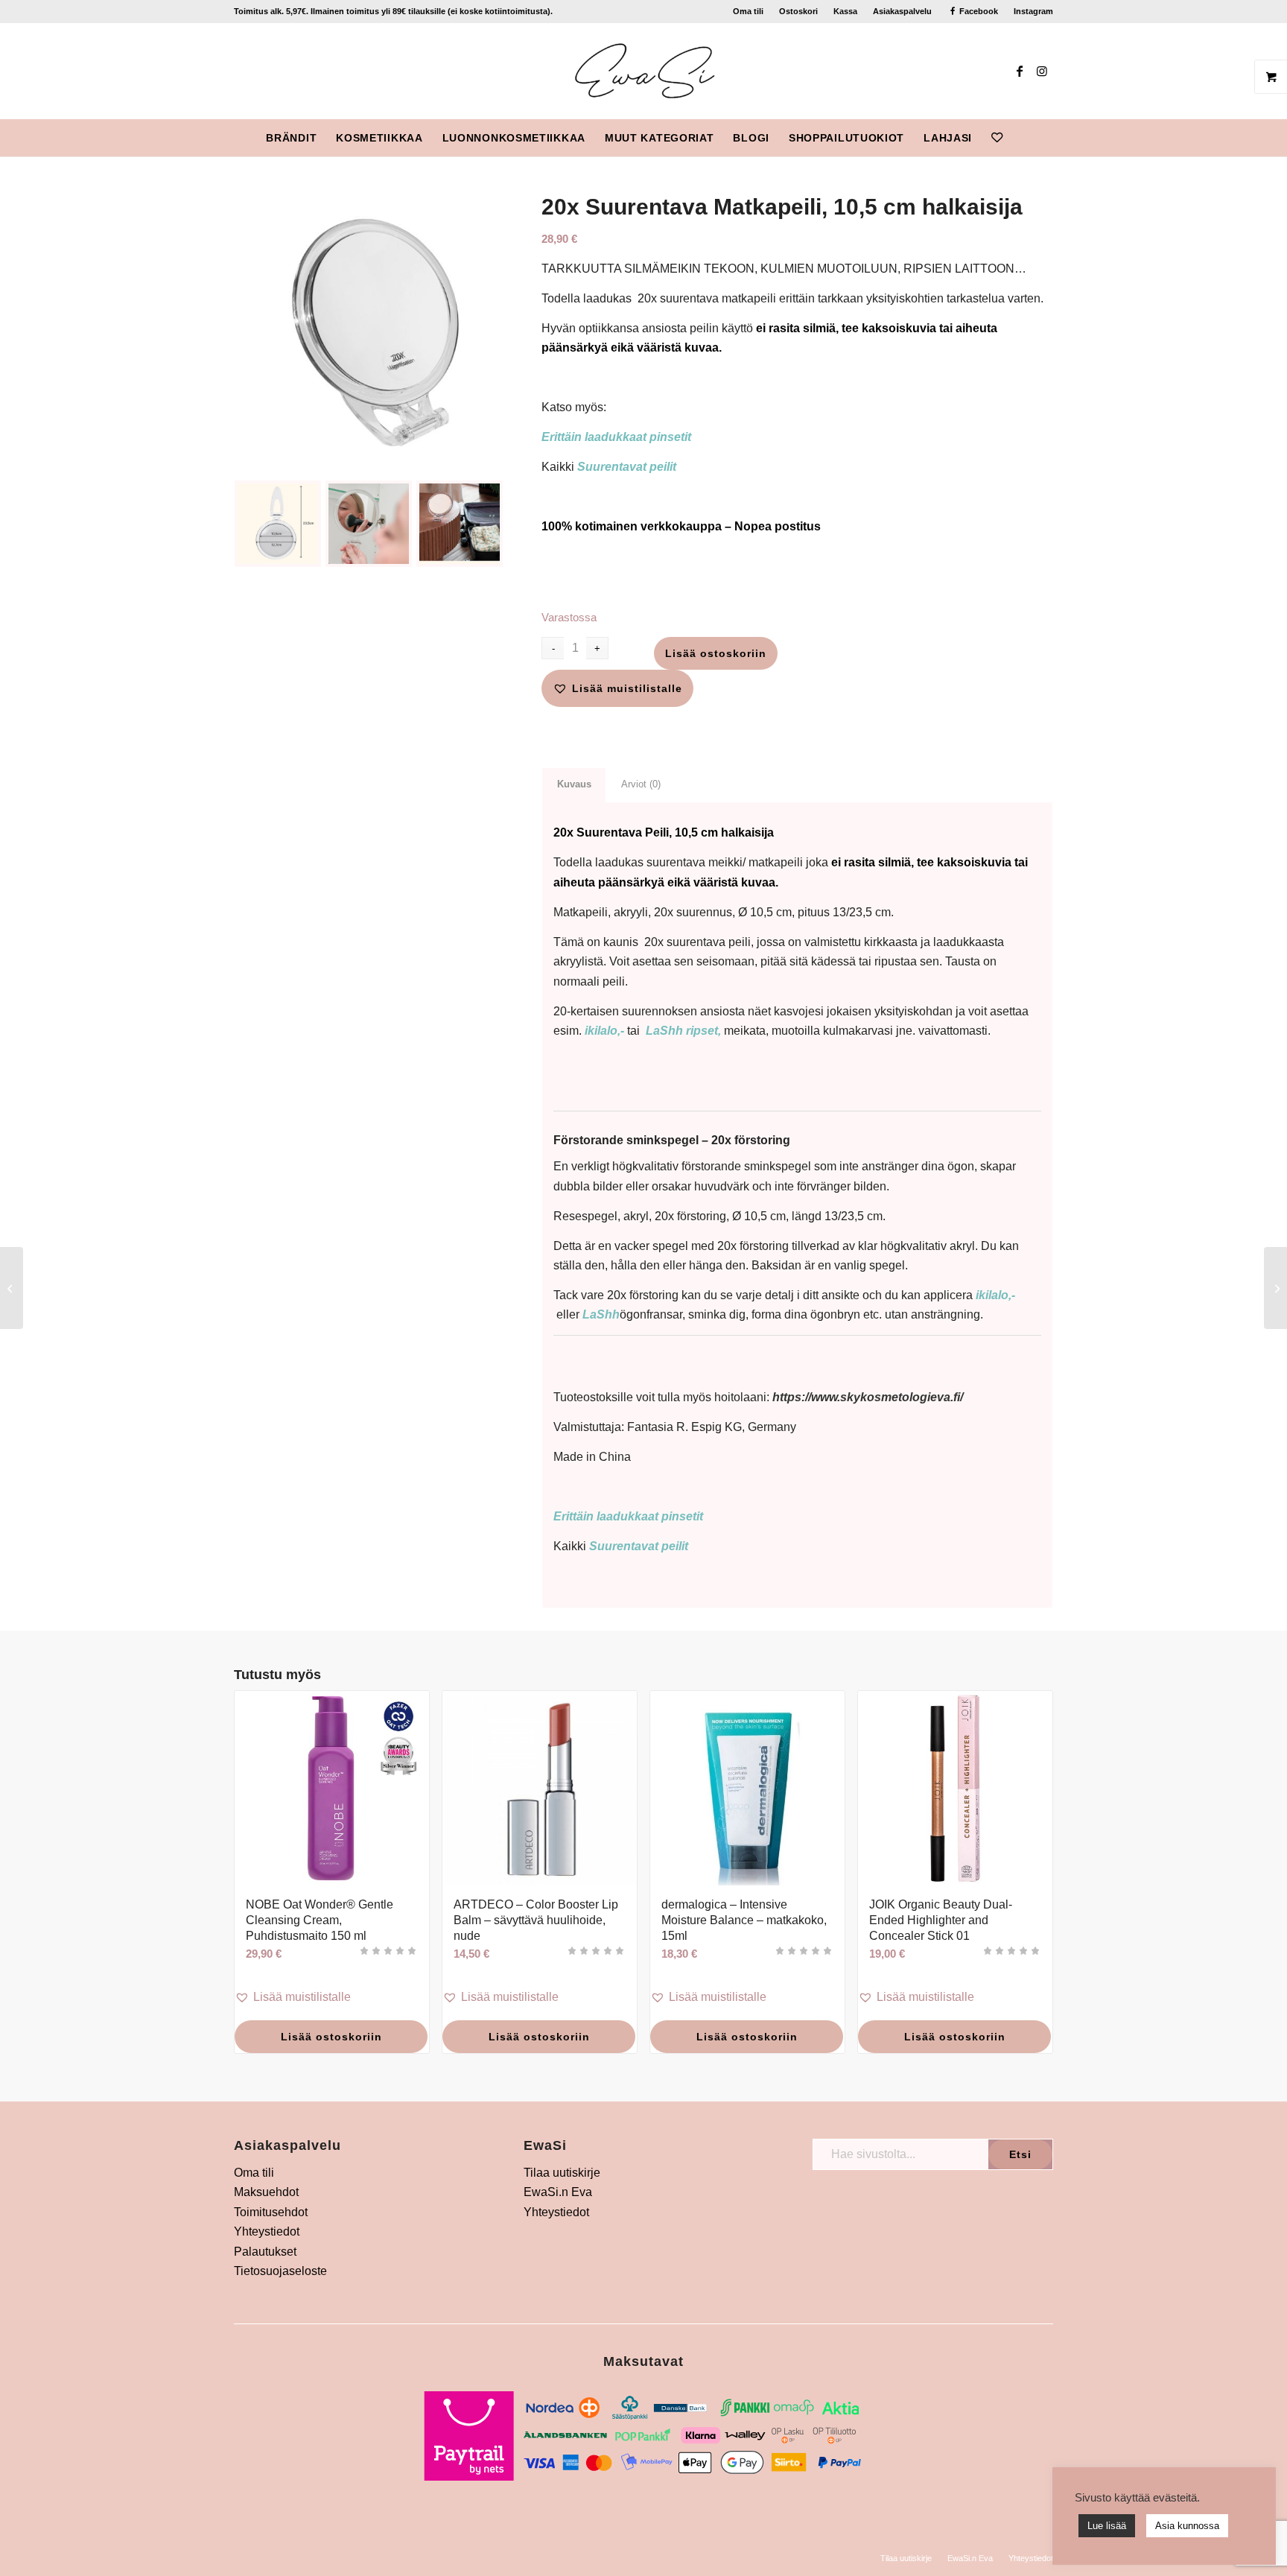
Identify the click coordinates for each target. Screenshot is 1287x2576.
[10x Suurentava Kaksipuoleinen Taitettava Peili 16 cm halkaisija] (1275, 1288)
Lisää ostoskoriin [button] (331, 2037)
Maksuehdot (266, 2192)
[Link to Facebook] (1020, 71)
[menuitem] (749, 11)
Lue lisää (1107, 2526)
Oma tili (748, 11)
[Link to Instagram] (1042, 71)
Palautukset (265, 2252)
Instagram (1033, 11)
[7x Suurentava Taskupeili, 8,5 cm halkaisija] (12, 1288)
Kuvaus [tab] (574, 784)
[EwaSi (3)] (644, 71)
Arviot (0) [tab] (641, 784)
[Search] (1022, 138)
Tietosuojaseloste (280, 2271)
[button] (617, 688)
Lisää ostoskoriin (716, 653)
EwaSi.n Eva (558, 2192)
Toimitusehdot (271, 2212)
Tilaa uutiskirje (562, 2173)
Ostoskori (798, 11)
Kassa (845, 11)
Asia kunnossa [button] (1187, 2526)
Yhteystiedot (267, 2231)
